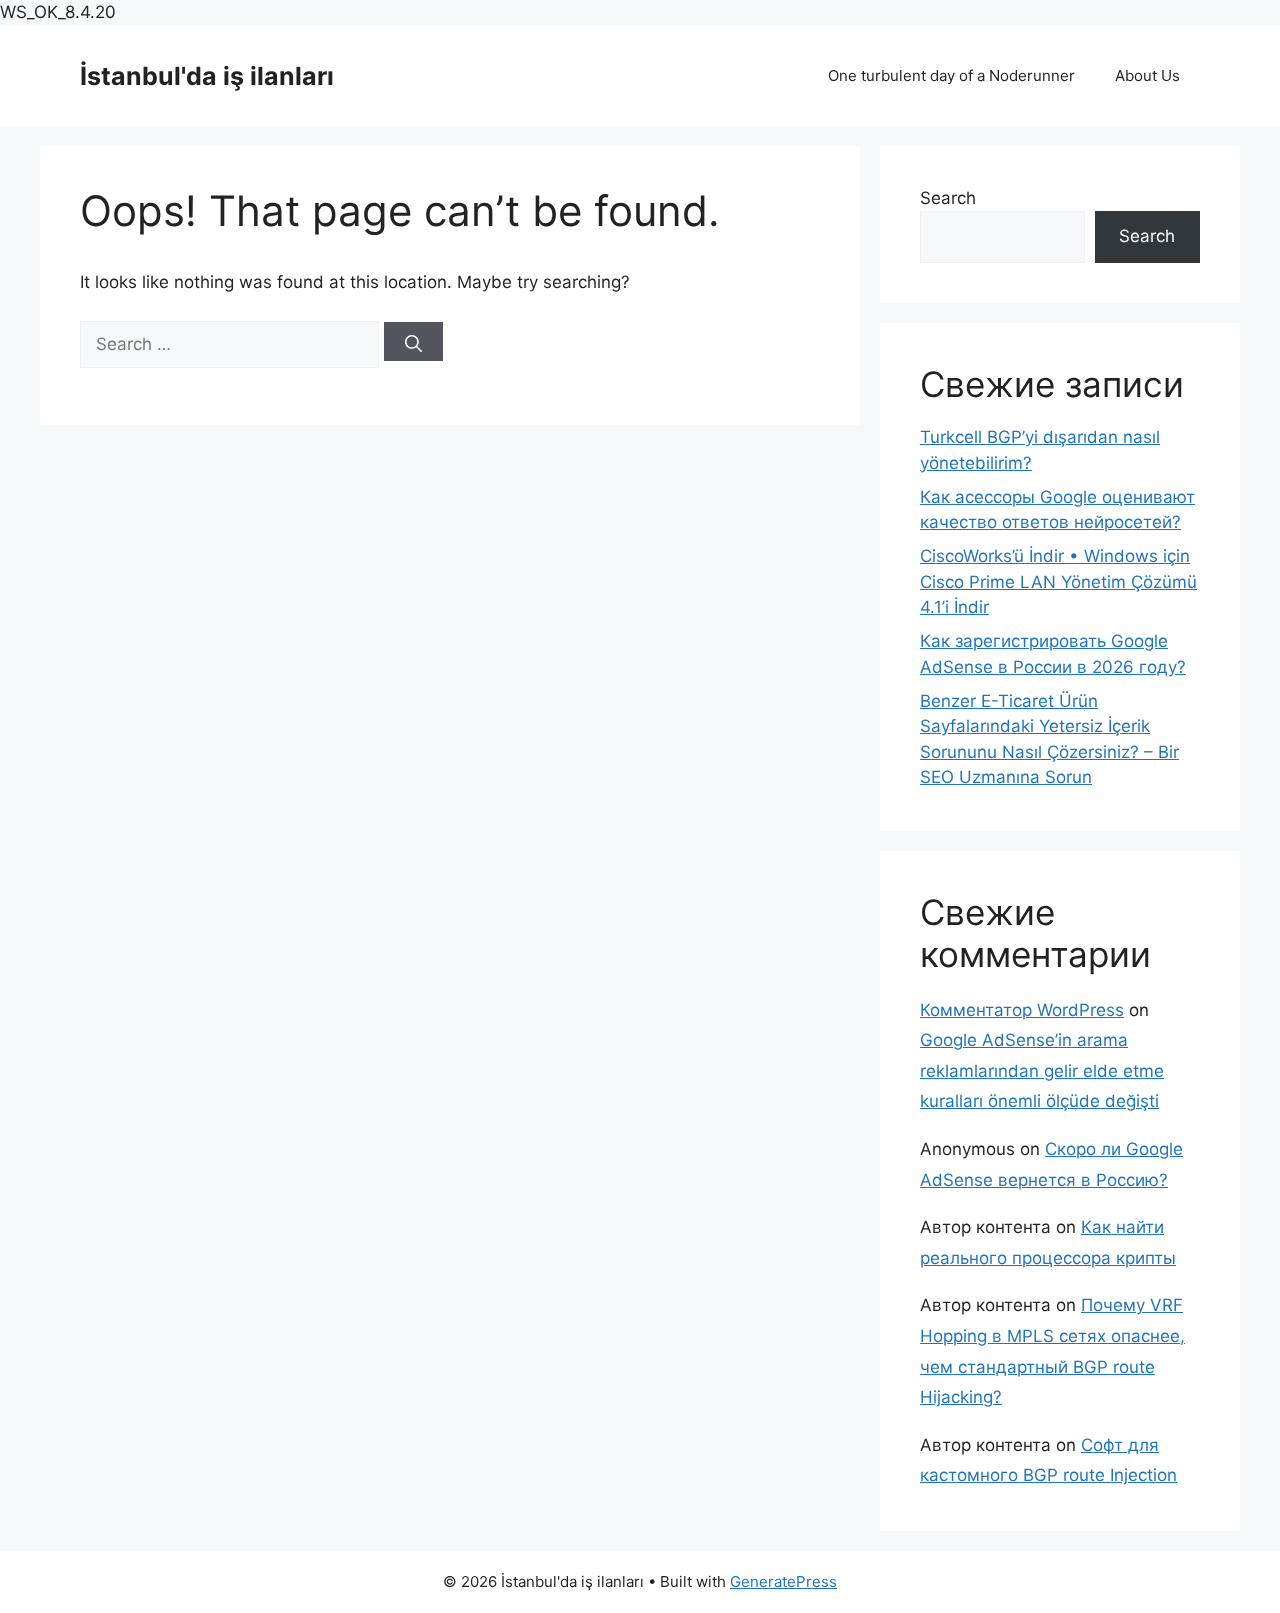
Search (948, 198)
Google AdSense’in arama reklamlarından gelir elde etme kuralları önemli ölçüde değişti (1042, 1070)
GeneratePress (783, 1581)
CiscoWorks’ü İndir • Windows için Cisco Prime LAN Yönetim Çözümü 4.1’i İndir (1058, 581)
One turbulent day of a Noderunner (951, 75)
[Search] (413, 341)
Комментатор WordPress (1022, 1010)
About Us (1147, 75)
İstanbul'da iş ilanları (207, 76)
